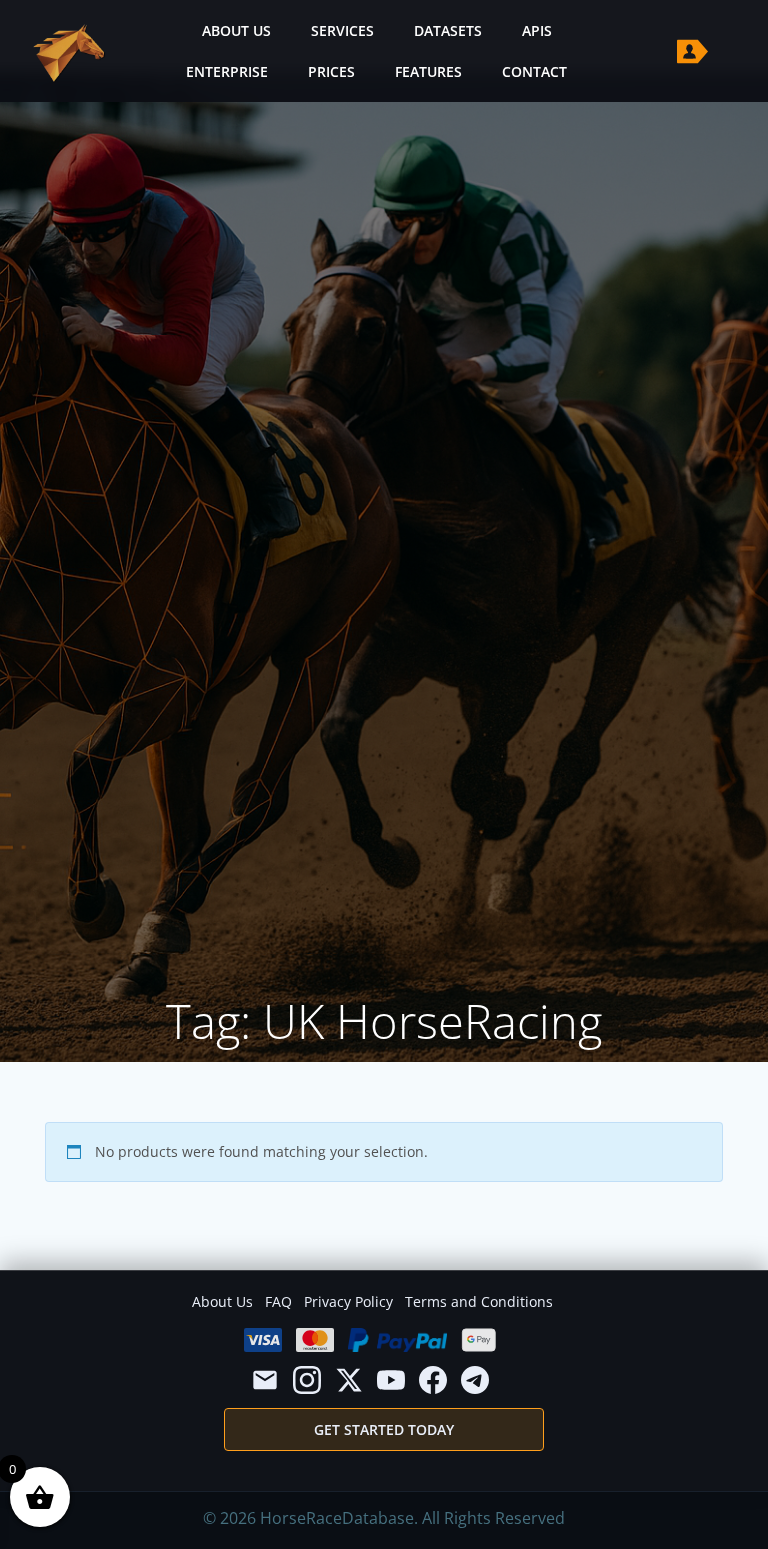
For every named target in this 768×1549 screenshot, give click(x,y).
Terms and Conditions (479, 1301)
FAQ (278, 1301)
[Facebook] (433, 1380)
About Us (236, 30)
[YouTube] (391, 1380)
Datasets (448, 30)
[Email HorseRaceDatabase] (265, 1380)
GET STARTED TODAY (384, 1429)
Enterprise (227, 71)
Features (428, 71)
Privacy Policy (348, 1301)
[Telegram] (475, 1380)
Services (342, 30)
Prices (331, 71)
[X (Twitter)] (349, 1380)
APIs (537, 30)
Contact (534, 71)
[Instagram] (307, 1380)
